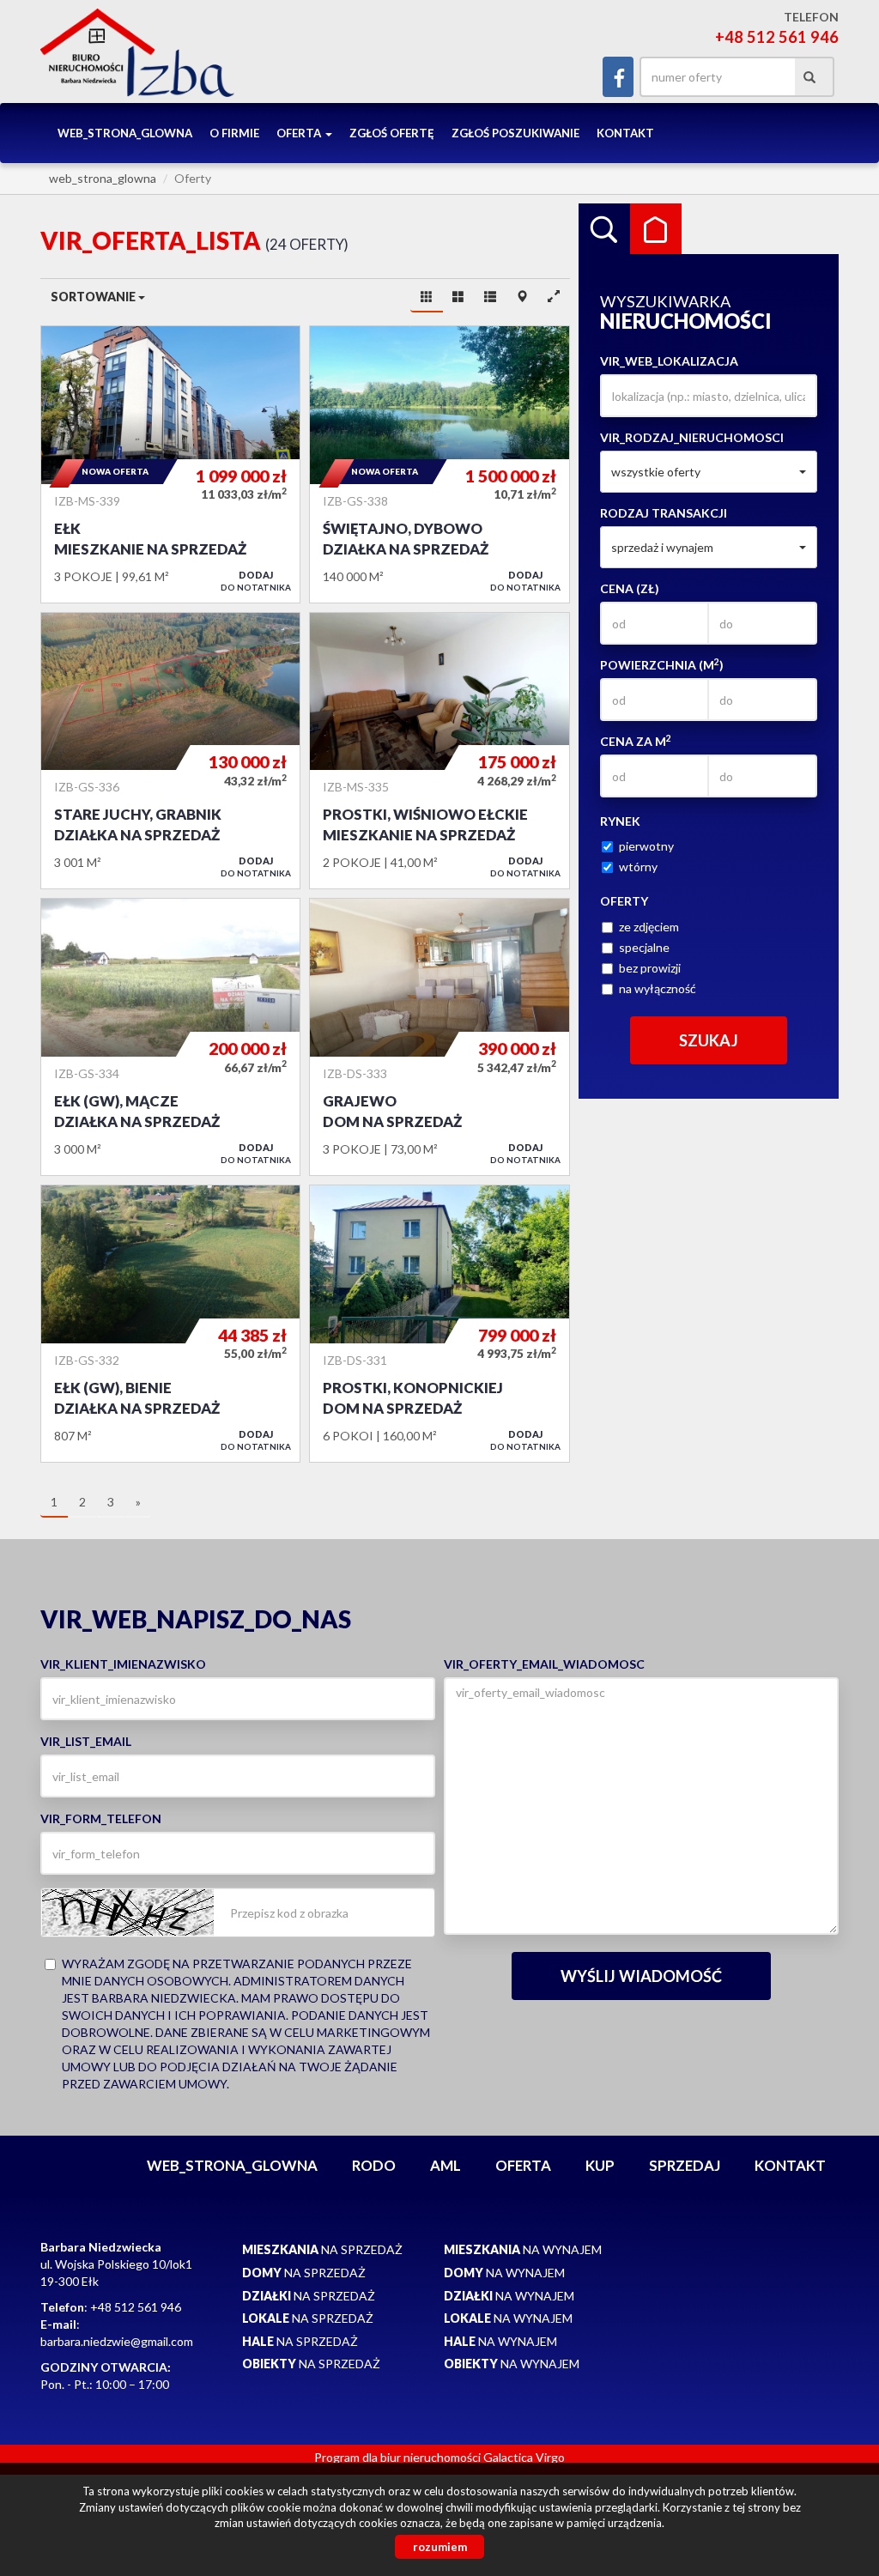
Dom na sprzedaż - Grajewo (439, 1037)
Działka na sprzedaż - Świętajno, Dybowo (439, 464)
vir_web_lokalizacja (669, 361)
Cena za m (636, 741)
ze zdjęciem (649, 927)
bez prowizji (650, 968)
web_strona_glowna (125, 133)
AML (446, 2165)
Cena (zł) (630, 588)
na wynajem (523, 2249)
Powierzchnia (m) (662, 664)
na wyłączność (658, 988)
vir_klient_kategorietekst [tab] (656, 229)
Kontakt (625, 133)
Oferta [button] (300, 133)
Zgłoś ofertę (392, 133)
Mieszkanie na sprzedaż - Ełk (170, 464)
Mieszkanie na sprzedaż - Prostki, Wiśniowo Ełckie (439, 751)
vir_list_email (86, 1741)
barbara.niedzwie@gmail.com (117, 2341)
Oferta (523, 2165)
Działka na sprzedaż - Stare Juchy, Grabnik (170, 751)
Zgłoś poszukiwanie (515, 133)
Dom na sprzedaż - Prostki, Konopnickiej (439, 1324)
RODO (374, 2165)
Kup (600, 2165)
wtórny (638, 867)
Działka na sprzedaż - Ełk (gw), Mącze (170, 1037)
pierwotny (646, 846)
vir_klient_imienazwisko (123, 1664)
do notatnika (256, 581)
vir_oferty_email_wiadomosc (544, 1664)
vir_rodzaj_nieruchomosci (692, 437)
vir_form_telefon (101, 1818)
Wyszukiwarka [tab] (604, 229)
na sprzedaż (322, 2249)
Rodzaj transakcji (664, 513)
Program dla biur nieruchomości (399, 2457)
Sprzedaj (685, 2165)
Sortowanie (94, 297)
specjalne (644, 947)
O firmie (234, 133)
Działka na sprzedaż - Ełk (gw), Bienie (170, 1324)
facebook (618, 77)
